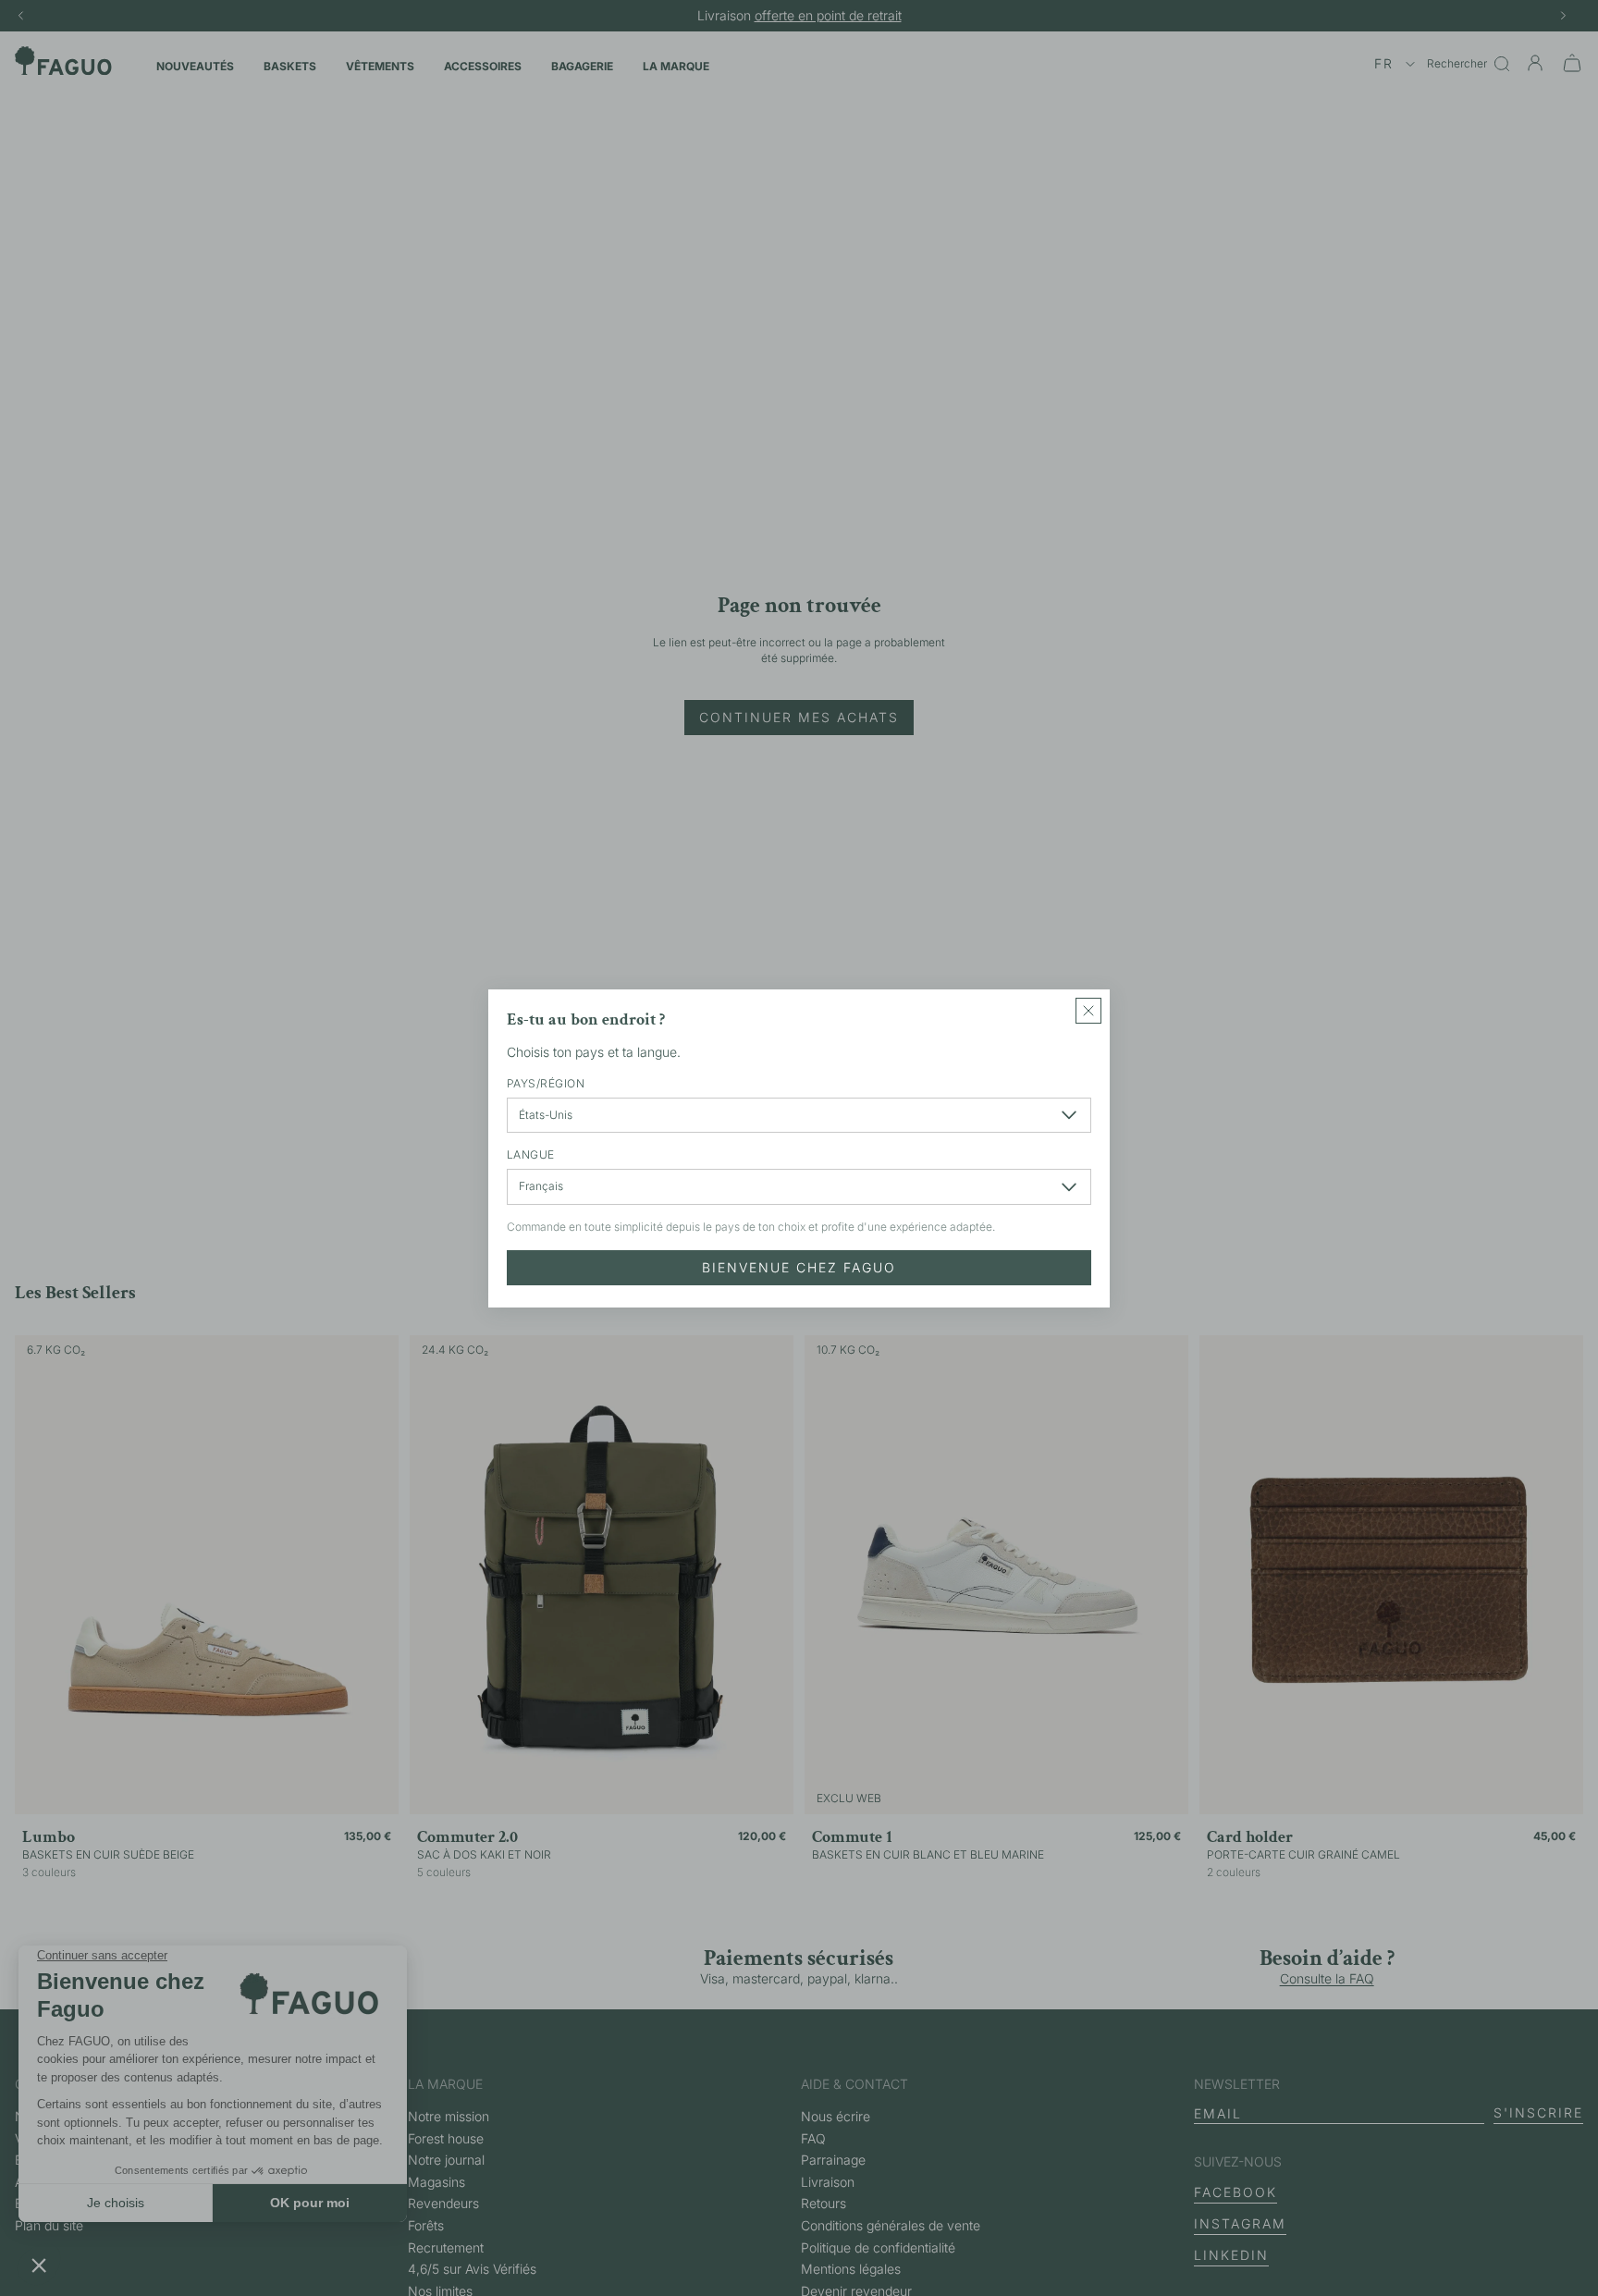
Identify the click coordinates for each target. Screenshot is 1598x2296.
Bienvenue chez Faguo (799, 1266)
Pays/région (546, 1082)
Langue (531, 1154)
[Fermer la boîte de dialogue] (1088, 1011)
